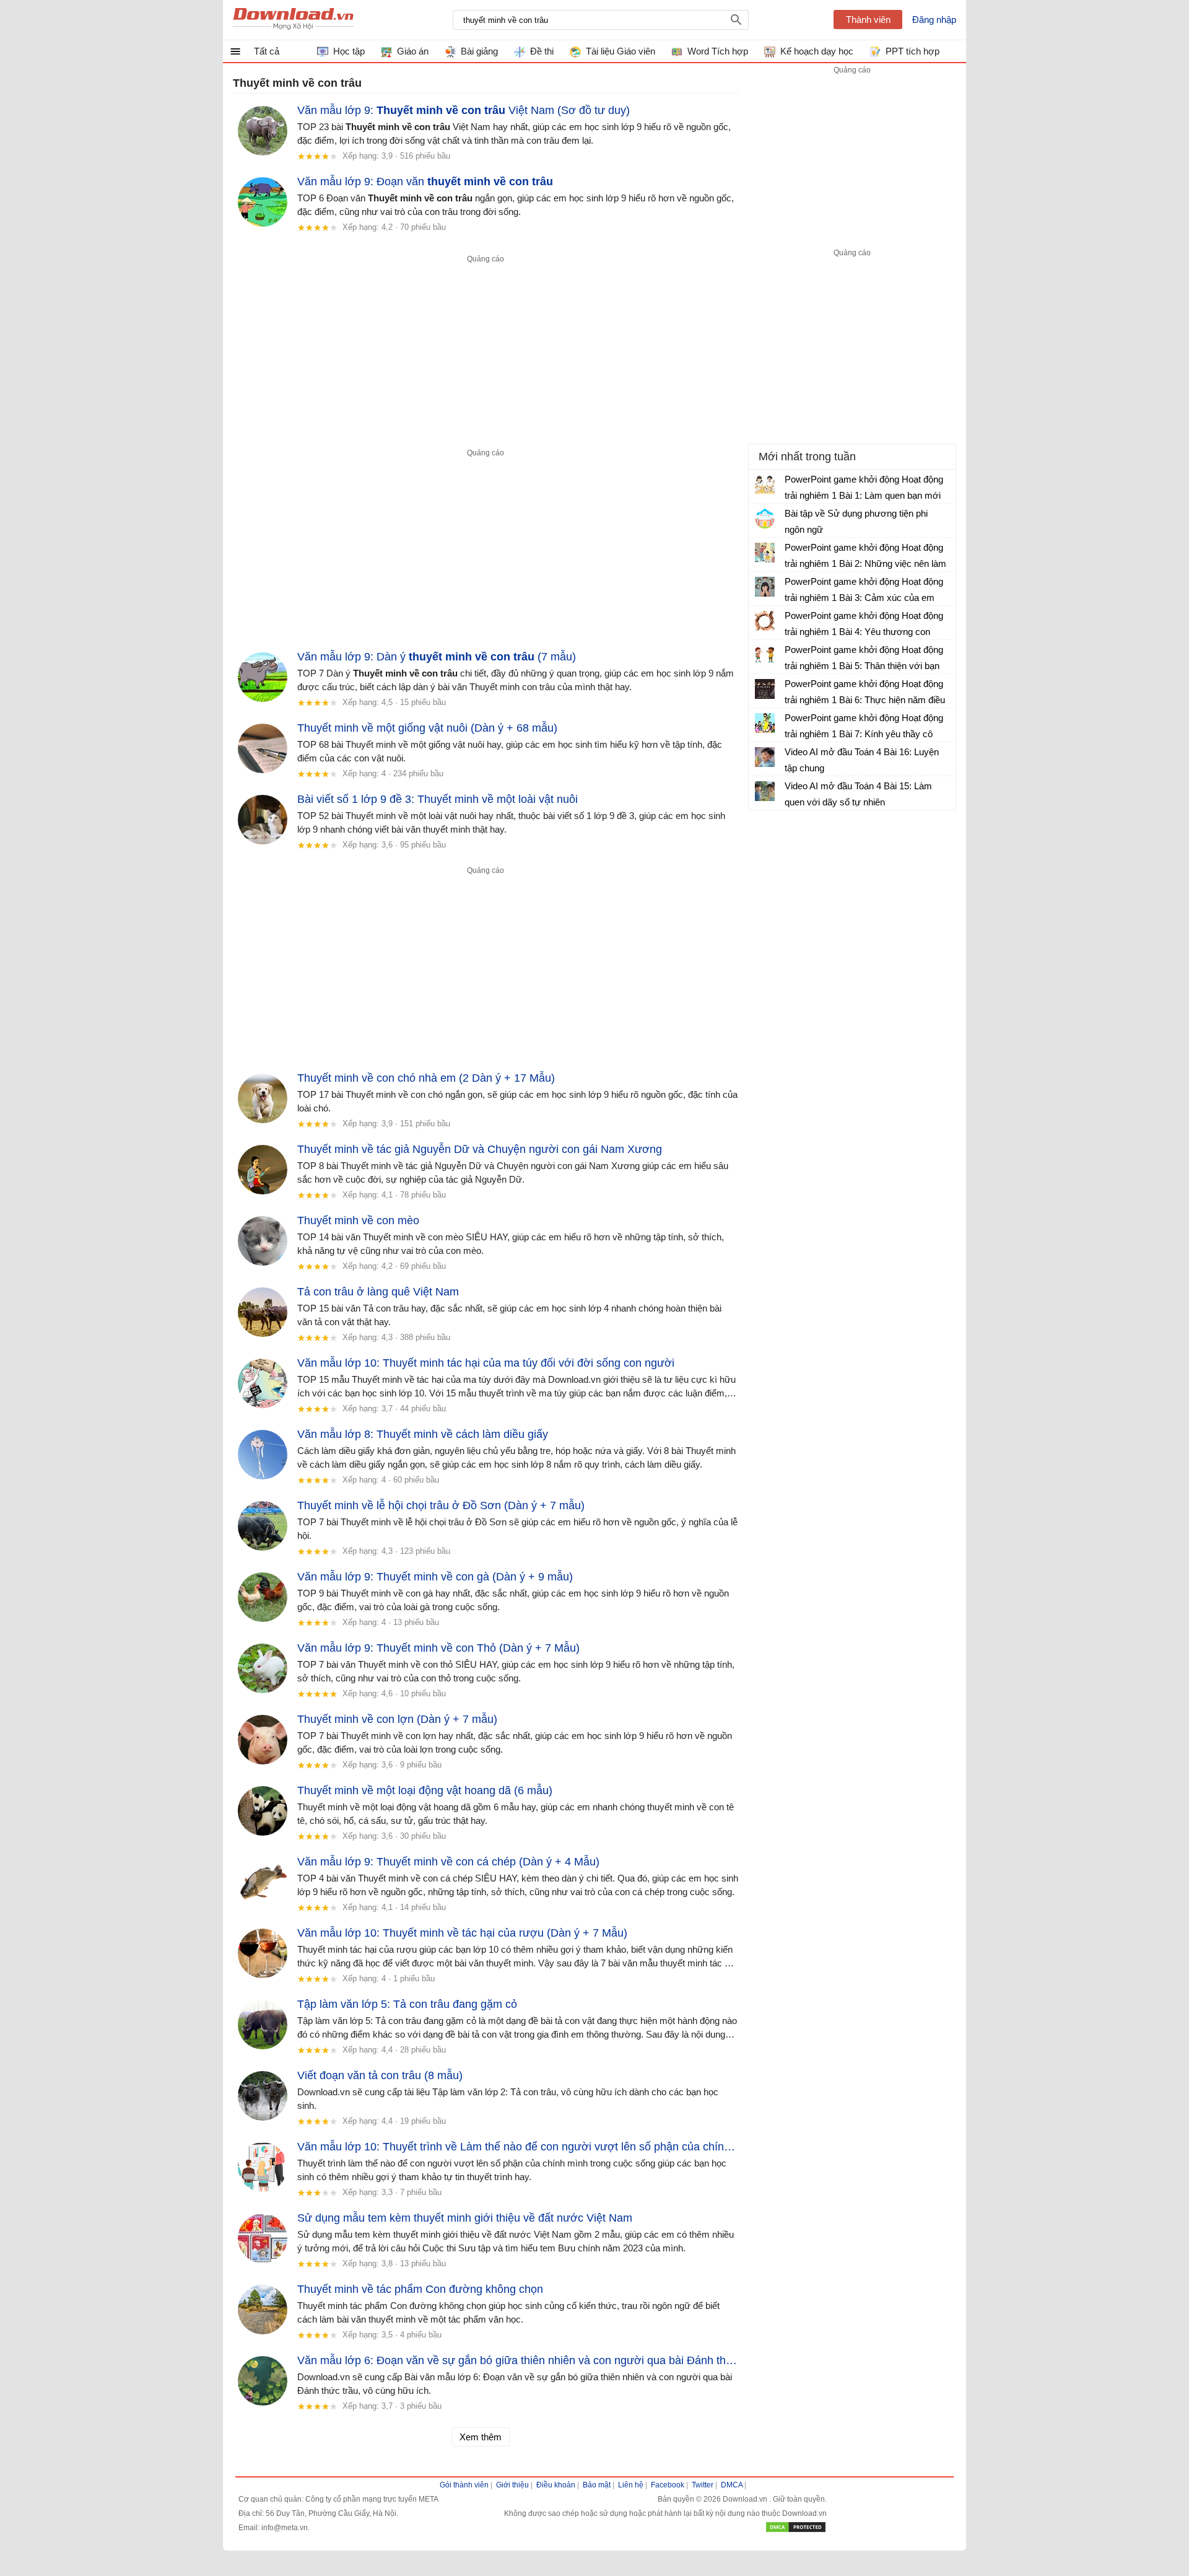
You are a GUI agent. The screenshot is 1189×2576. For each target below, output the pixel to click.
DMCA (732, 2485)
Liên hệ (631, 2485)
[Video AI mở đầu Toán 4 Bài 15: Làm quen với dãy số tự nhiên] (765, 791)
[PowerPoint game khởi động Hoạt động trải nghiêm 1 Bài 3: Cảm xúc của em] (765, 587)
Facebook (668, 2485)
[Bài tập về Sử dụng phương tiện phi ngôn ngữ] (765, 519)
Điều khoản (556, 2485)
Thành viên (868, 20)
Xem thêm (481, 2437)
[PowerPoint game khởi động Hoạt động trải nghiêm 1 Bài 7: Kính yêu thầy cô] (765, 723)
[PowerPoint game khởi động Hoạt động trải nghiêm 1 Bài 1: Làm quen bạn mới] (765, 484)
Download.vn (746, 2499)
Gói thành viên (464, 2485)
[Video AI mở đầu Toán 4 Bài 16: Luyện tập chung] (765, 757)
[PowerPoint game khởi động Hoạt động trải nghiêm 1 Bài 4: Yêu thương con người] (765, 621)
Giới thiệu (512, 2485)
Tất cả (267, 51)
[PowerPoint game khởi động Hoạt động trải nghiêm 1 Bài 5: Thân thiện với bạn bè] (765, 655)
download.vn (293, 20)
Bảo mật (597, 2485)
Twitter (703, 2485)
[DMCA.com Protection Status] (796, 2531)
